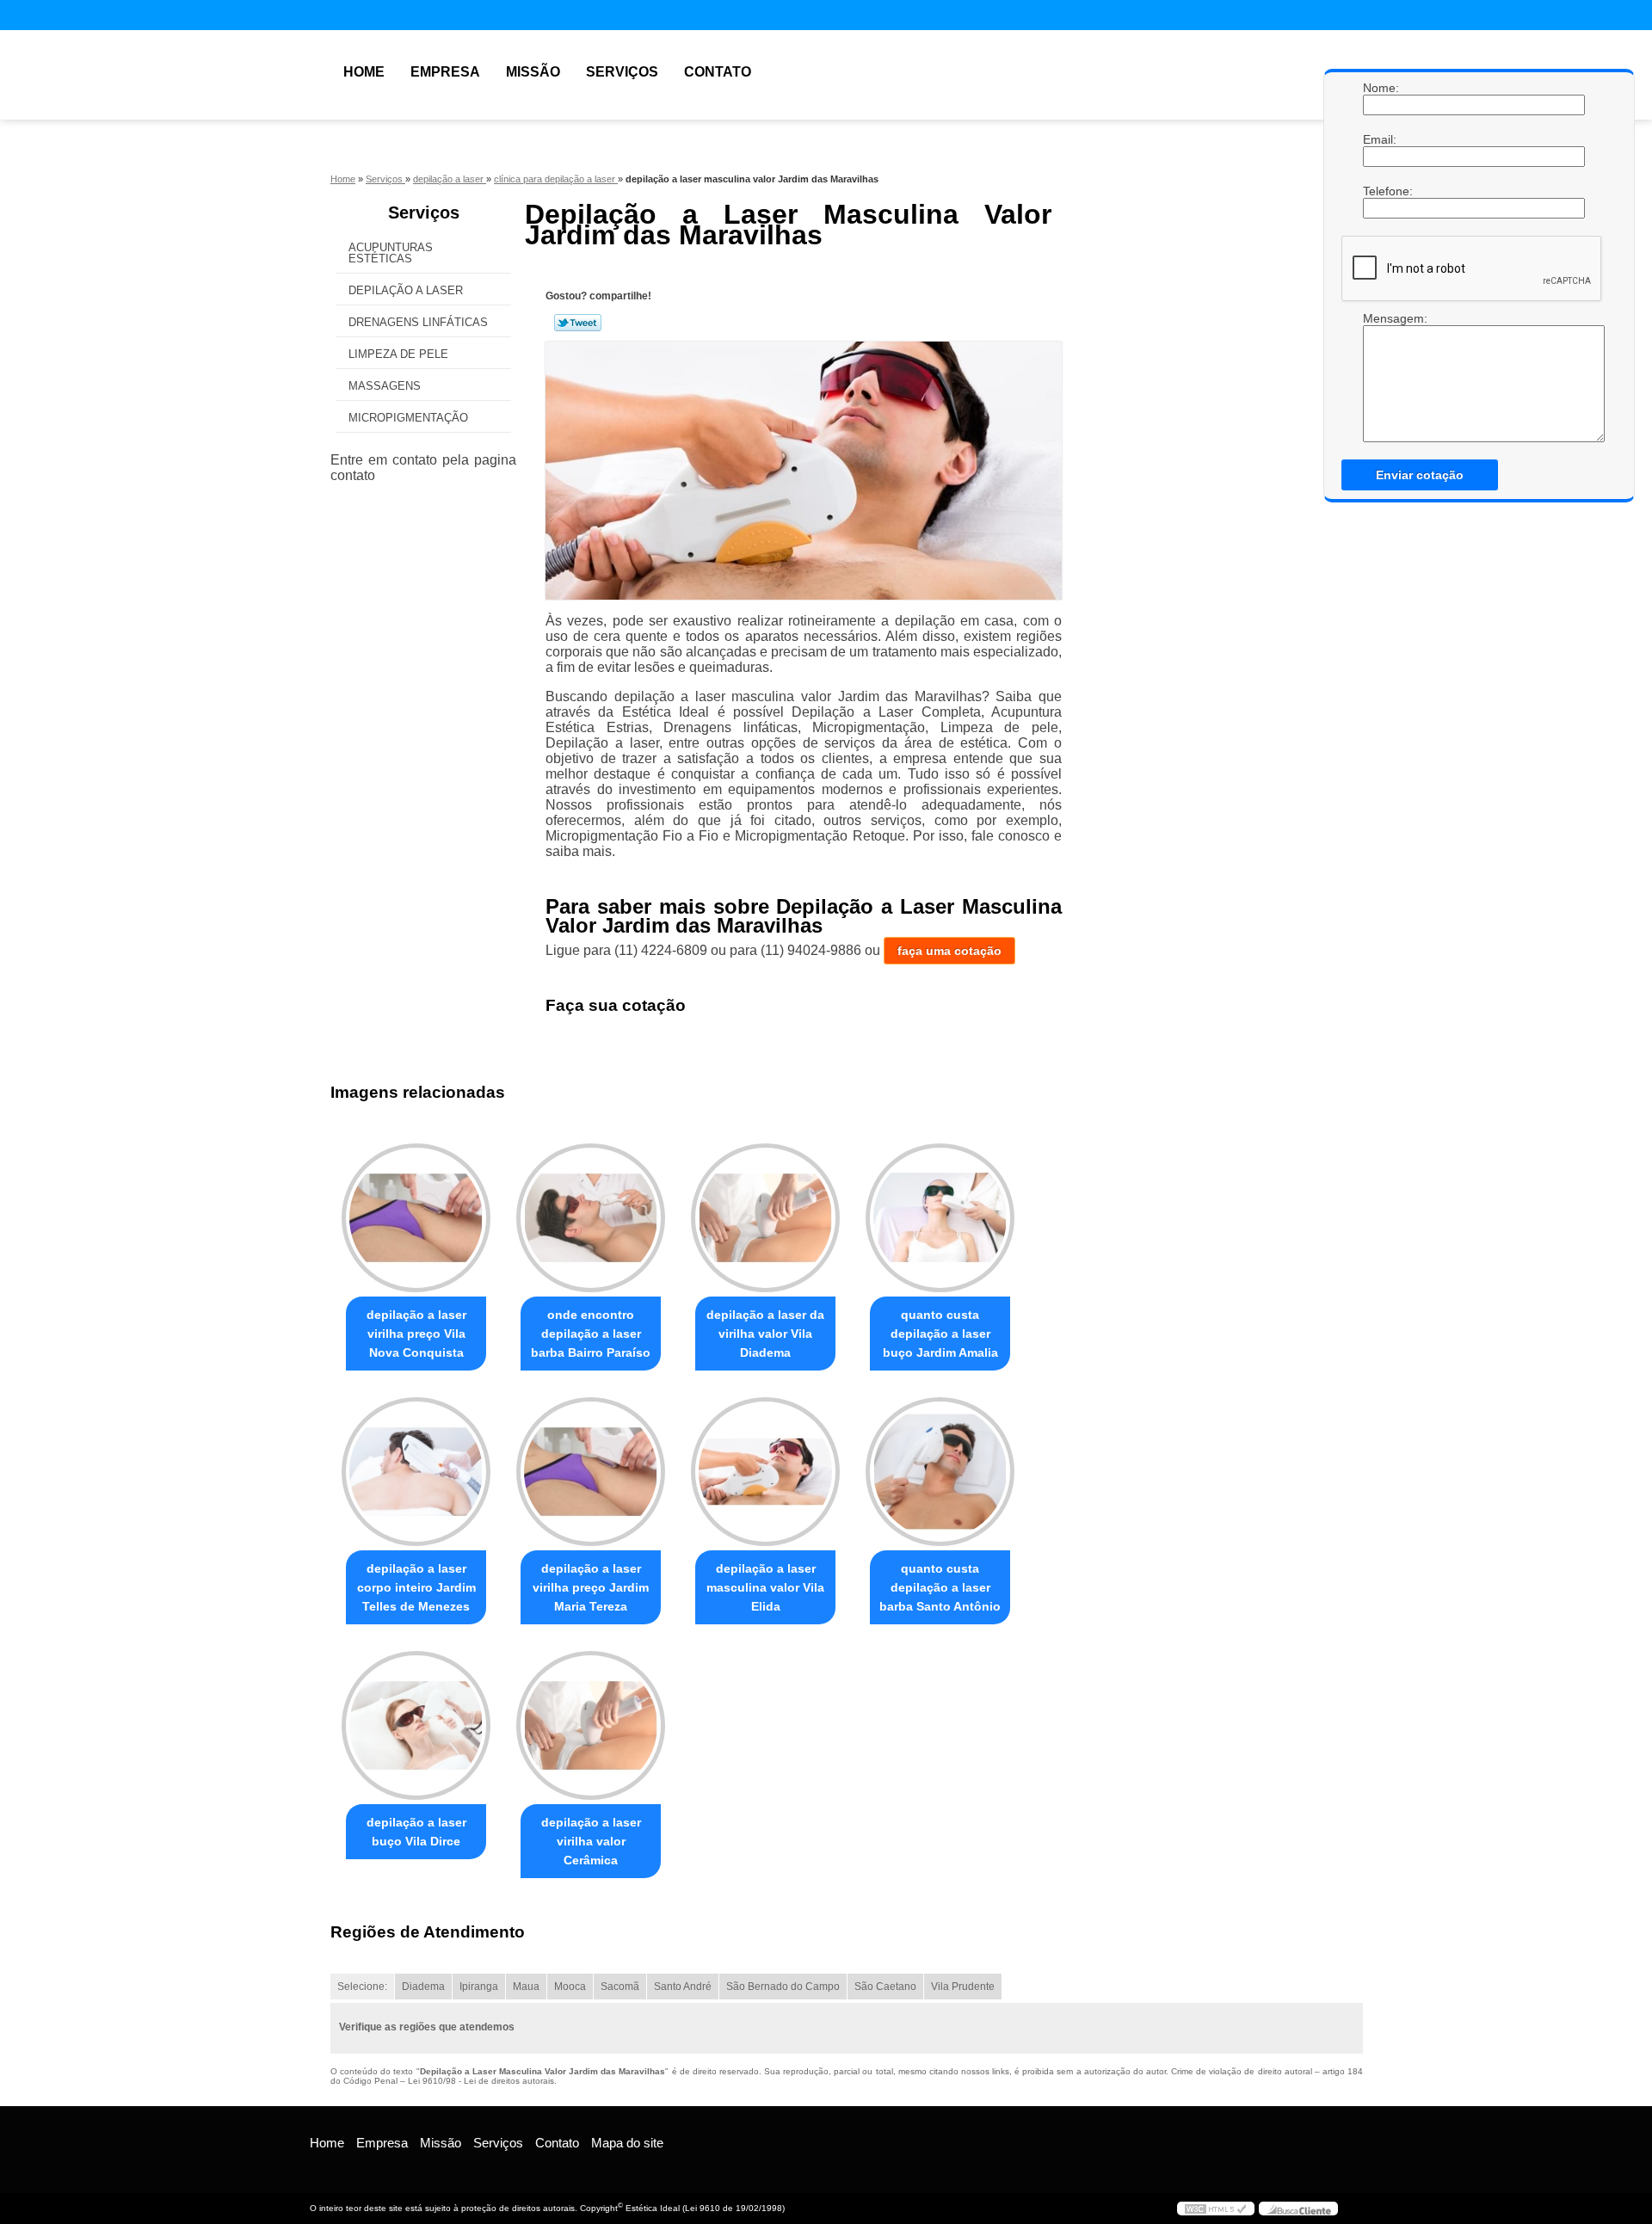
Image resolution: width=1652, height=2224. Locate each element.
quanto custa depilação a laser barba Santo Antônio (940, 1587)
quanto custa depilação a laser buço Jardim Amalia (940, 1334)
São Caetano (885, 1987)
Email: (1380, 139)
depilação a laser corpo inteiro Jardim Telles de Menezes (416, 1587)
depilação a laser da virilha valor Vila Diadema (765, 1334)
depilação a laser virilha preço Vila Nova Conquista (416, 1334)
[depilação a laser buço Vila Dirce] (416, 1725)
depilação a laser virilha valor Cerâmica (591, 1841)
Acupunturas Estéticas (391, 253)
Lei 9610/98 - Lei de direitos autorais (481, 2081)
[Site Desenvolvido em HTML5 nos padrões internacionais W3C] (1216, 2209)
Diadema (423, 1987)
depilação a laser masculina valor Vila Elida (765, 1587)
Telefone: (1380, 191)
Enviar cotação (1420, 475)
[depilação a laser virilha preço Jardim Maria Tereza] (591, 1472)
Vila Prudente (963, 1987)
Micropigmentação (408, 418)
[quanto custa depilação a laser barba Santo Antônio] (940, 1472)
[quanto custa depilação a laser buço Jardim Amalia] (940, 1218)
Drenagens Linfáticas (418, 322)
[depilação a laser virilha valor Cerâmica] (591, 1725)
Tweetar (578, 323)
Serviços (622, 72)
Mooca (570, 1987)
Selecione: (362, 1987)
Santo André (683, 1987)
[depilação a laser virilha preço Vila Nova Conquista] (416, 1218)
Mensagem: (1380, 377)
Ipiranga (479, 1987)
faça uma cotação (949, 951)
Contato (718, 72)
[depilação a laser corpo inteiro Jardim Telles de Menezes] (416, 1472)
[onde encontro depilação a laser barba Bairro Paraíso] (591, 1218)
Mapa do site (627, 2143)
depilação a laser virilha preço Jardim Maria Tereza (591, 1587)
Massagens (385, 386)
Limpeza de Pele (398, 354)
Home (364, 72)
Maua (526, 1987)
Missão (533, 72)
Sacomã (620, 1987)
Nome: (1380, 88)
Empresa (445, 72)
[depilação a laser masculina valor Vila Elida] (765, 1472)
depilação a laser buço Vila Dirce (416, 1832)
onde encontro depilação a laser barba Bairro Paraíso (591, 1334)
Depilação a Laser (406, 290)
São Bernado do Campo (783, 1987)
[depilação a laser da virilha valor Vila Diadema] (765, 1218)
